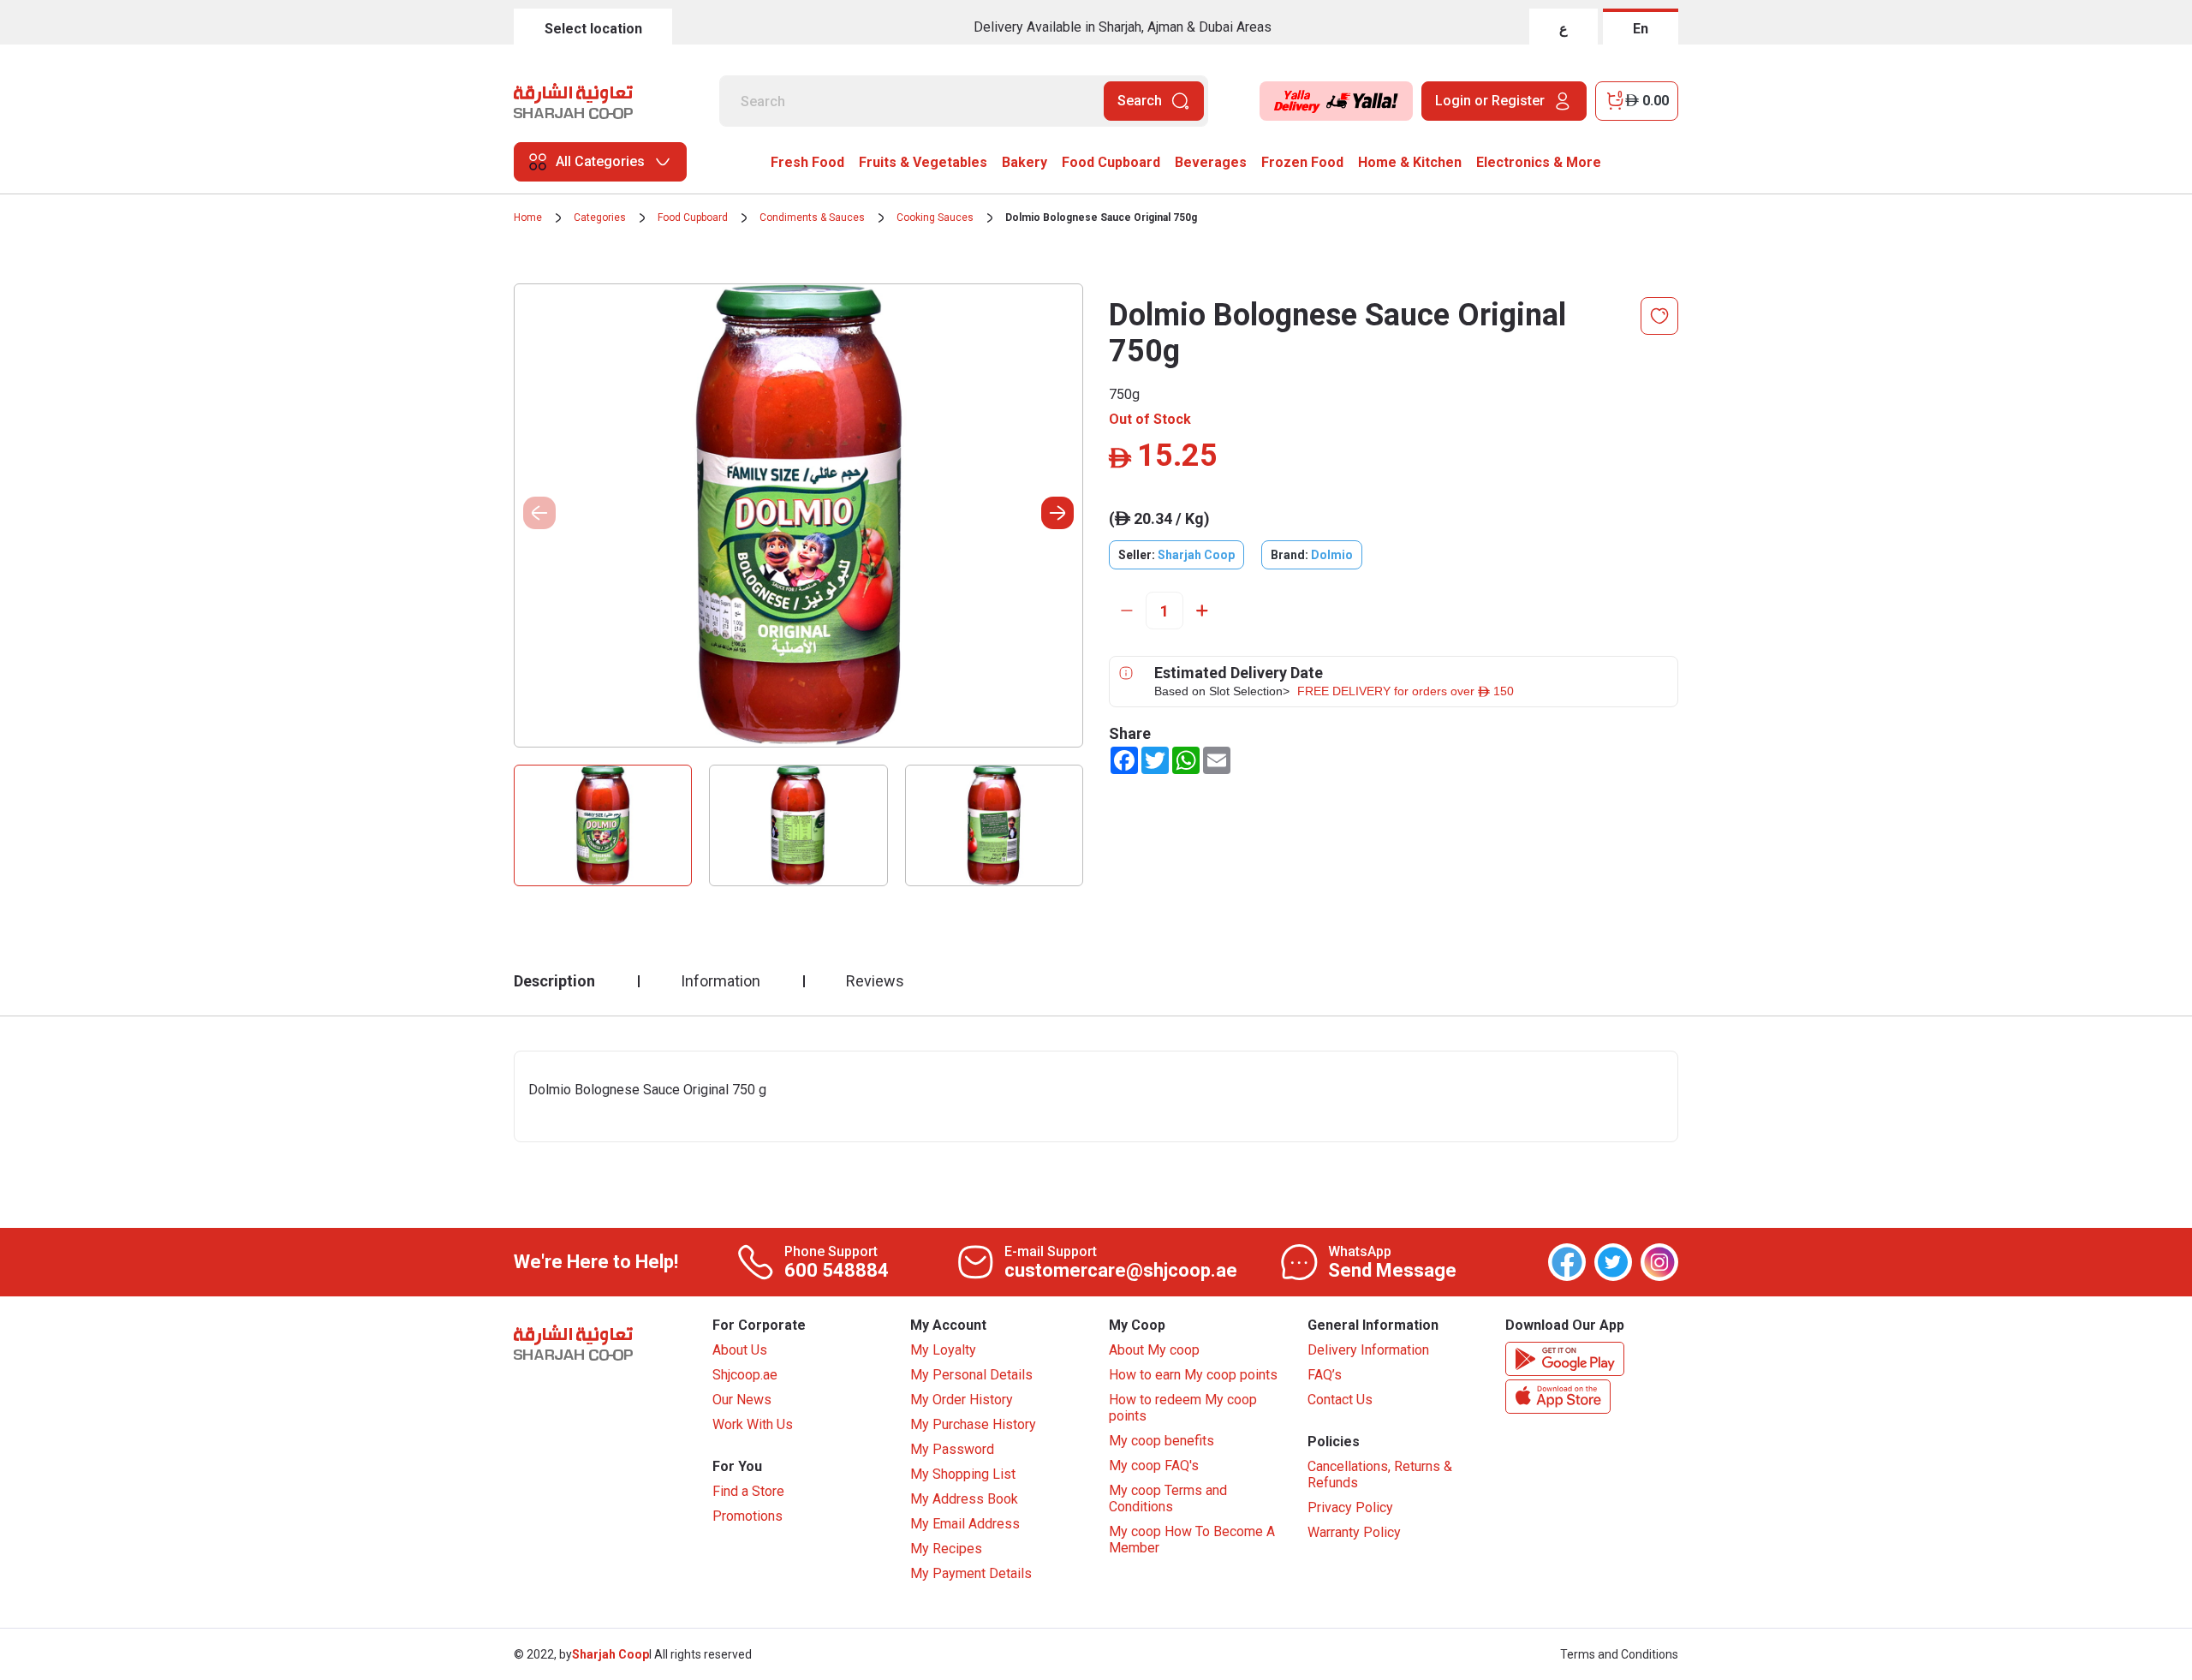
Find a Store (748, 1491)
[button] (1057, 513)
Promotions (748, 1516)
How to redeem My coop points (1183, 1408)
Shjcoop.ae (745, 1375)
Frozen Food (1302, 162)
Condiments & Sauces (812, 217)
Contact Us (1340, 1400)
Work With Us (753, 1424)
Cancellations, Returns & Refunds (1380, 1474)
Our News (742, 1400)
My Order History (962, 1400)
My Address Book (964, 1499)
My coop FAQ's (1154, 1466)
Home (528, 217)
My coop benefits (1162, 1441)
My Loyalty (943, 1350)
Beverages (1211, 162)
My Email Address (965, 1524)
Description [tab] (554, 981)
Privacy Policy (1350, 1507)
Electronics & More (1539, 162)
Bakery (1025, 162)
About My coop (1154, 1350)
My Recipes (946, 1549)
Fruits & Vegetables (923, 162)
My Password (952, 1449)
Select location (593, 29)
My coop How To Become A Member (1192, 1540)
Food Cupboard (1111, 162)
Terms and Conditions (1619, 1654)
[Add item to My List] (1659, 316)
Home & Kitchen (1410, 162)
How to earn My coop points (1193, 1375)
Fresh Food (807, 162)
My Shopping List (963, 1474)
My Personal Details (971, 1375)
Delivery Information (1368, 1350)
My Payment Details (971, 1573)
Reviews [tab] (875, 981)
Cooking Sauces (935, 217)
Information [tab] (721, 981)
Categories (600, 217)
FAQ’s (1325, 1375)
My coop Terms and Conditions (1168, 1498)
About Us (740, 1350)
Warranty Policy (1354, 1532)
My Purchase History (973, 1424)
